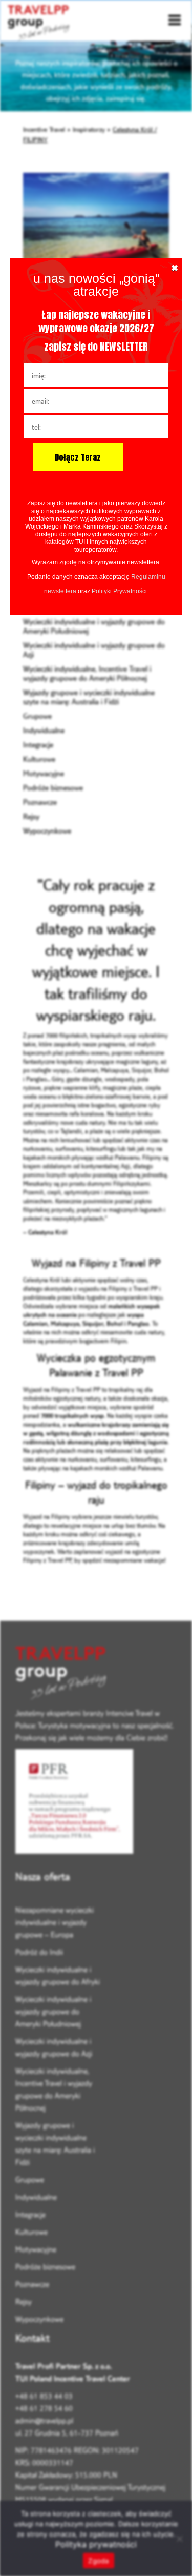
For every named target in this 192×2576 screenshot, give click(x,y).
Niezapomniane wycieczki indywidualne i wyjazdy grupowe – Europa (55, 1922)
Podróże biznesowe (53, 788)
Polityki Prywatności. (120, 591)
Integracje (38, 745)
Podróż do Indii (39, 1952)
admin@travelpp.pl (44, 2420)
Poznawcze (40, 802)
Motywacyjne (44, 773)
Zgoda (98, 2561)
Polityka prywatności (96, 2544)
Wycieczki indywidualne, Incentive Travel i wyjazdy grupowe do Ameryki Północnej (87, 673)
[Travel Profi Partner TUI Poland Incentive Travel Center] (96, 1674)
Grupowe (37, 716)
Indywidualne (44, 730)
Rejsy (31, 816)
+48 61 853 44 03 (44, 2396)
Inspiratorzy (89, 129)
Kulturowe (39, 759)
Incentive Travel (44, 129)
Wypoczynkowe (47, 831)
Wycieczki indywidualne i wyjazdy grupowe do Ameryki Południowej (53, 2011)
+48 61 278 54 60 (44, 2408)
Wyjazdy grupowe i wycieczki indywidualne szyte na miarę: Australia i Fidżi (89, 697)
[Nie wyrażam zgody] (179, 2539)
